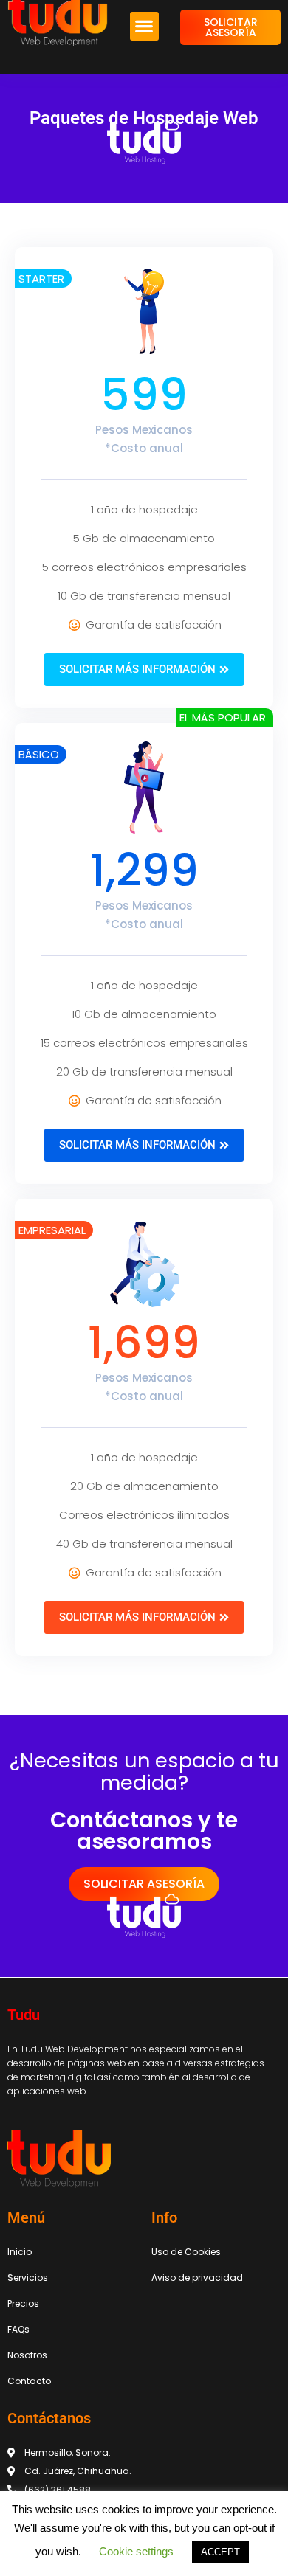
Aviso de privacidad (197, 2278)
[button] (144, 26)
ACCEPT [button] (220, 2552)
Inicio (20, 2252)
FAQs (18, 2329)
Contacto (29, 2381)
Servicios (28, 2278)
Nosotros (27, 2355)
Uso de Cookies (186, 2252)
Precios (23, 2303)
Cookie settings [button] (136, 2551)
